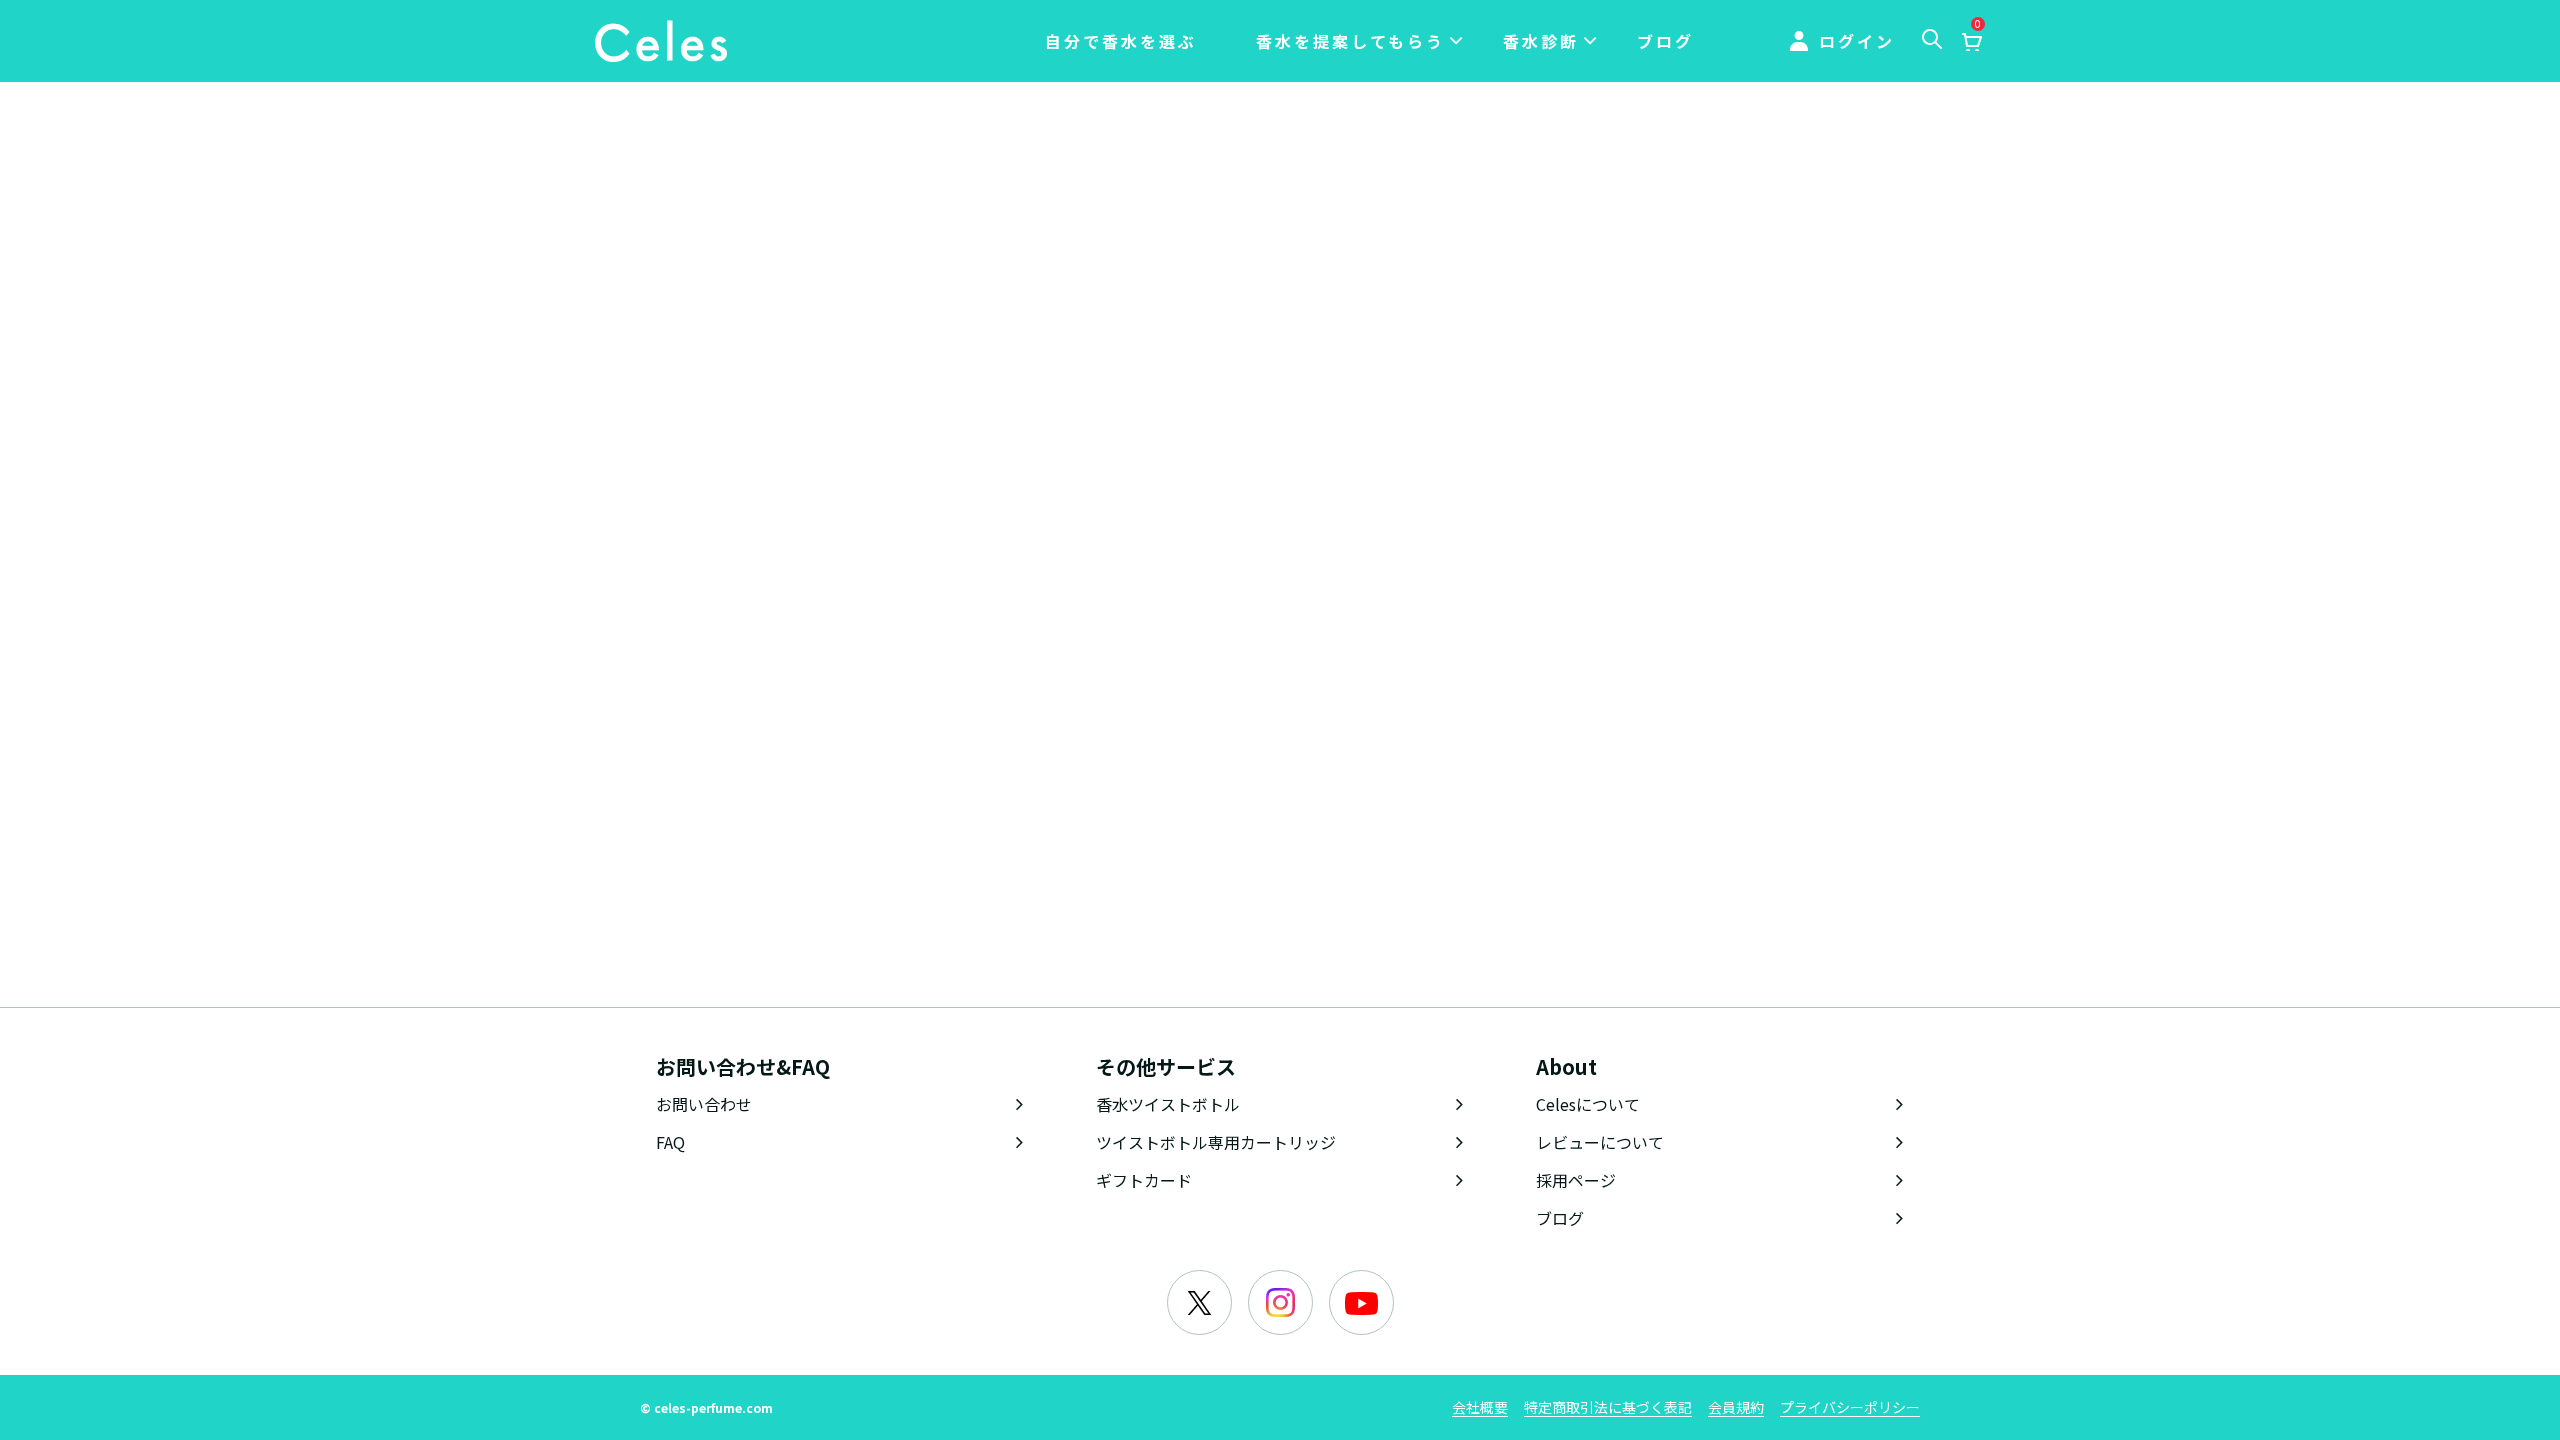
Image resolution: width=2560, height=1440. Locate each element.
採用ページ (1576, 1180)
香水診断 (1541, 41)
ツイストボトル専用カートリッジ (1216, 1142)
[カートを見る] (1971, 43)
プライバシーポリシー (1850, 1407)
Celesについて (1588, 1104)
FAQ (670, 1142)
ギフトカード (1144, 1180)
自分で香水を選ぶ (1121, 41)
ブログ (1665, 41)
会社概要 (1480, 1407)
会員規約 (1736, 1407)
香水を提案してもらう (1350, 41)
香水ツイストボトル (1168, 1104)
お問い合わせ (704, 1104)
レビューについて (1600, 1142)
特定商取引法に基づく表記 (1608, 1407)
